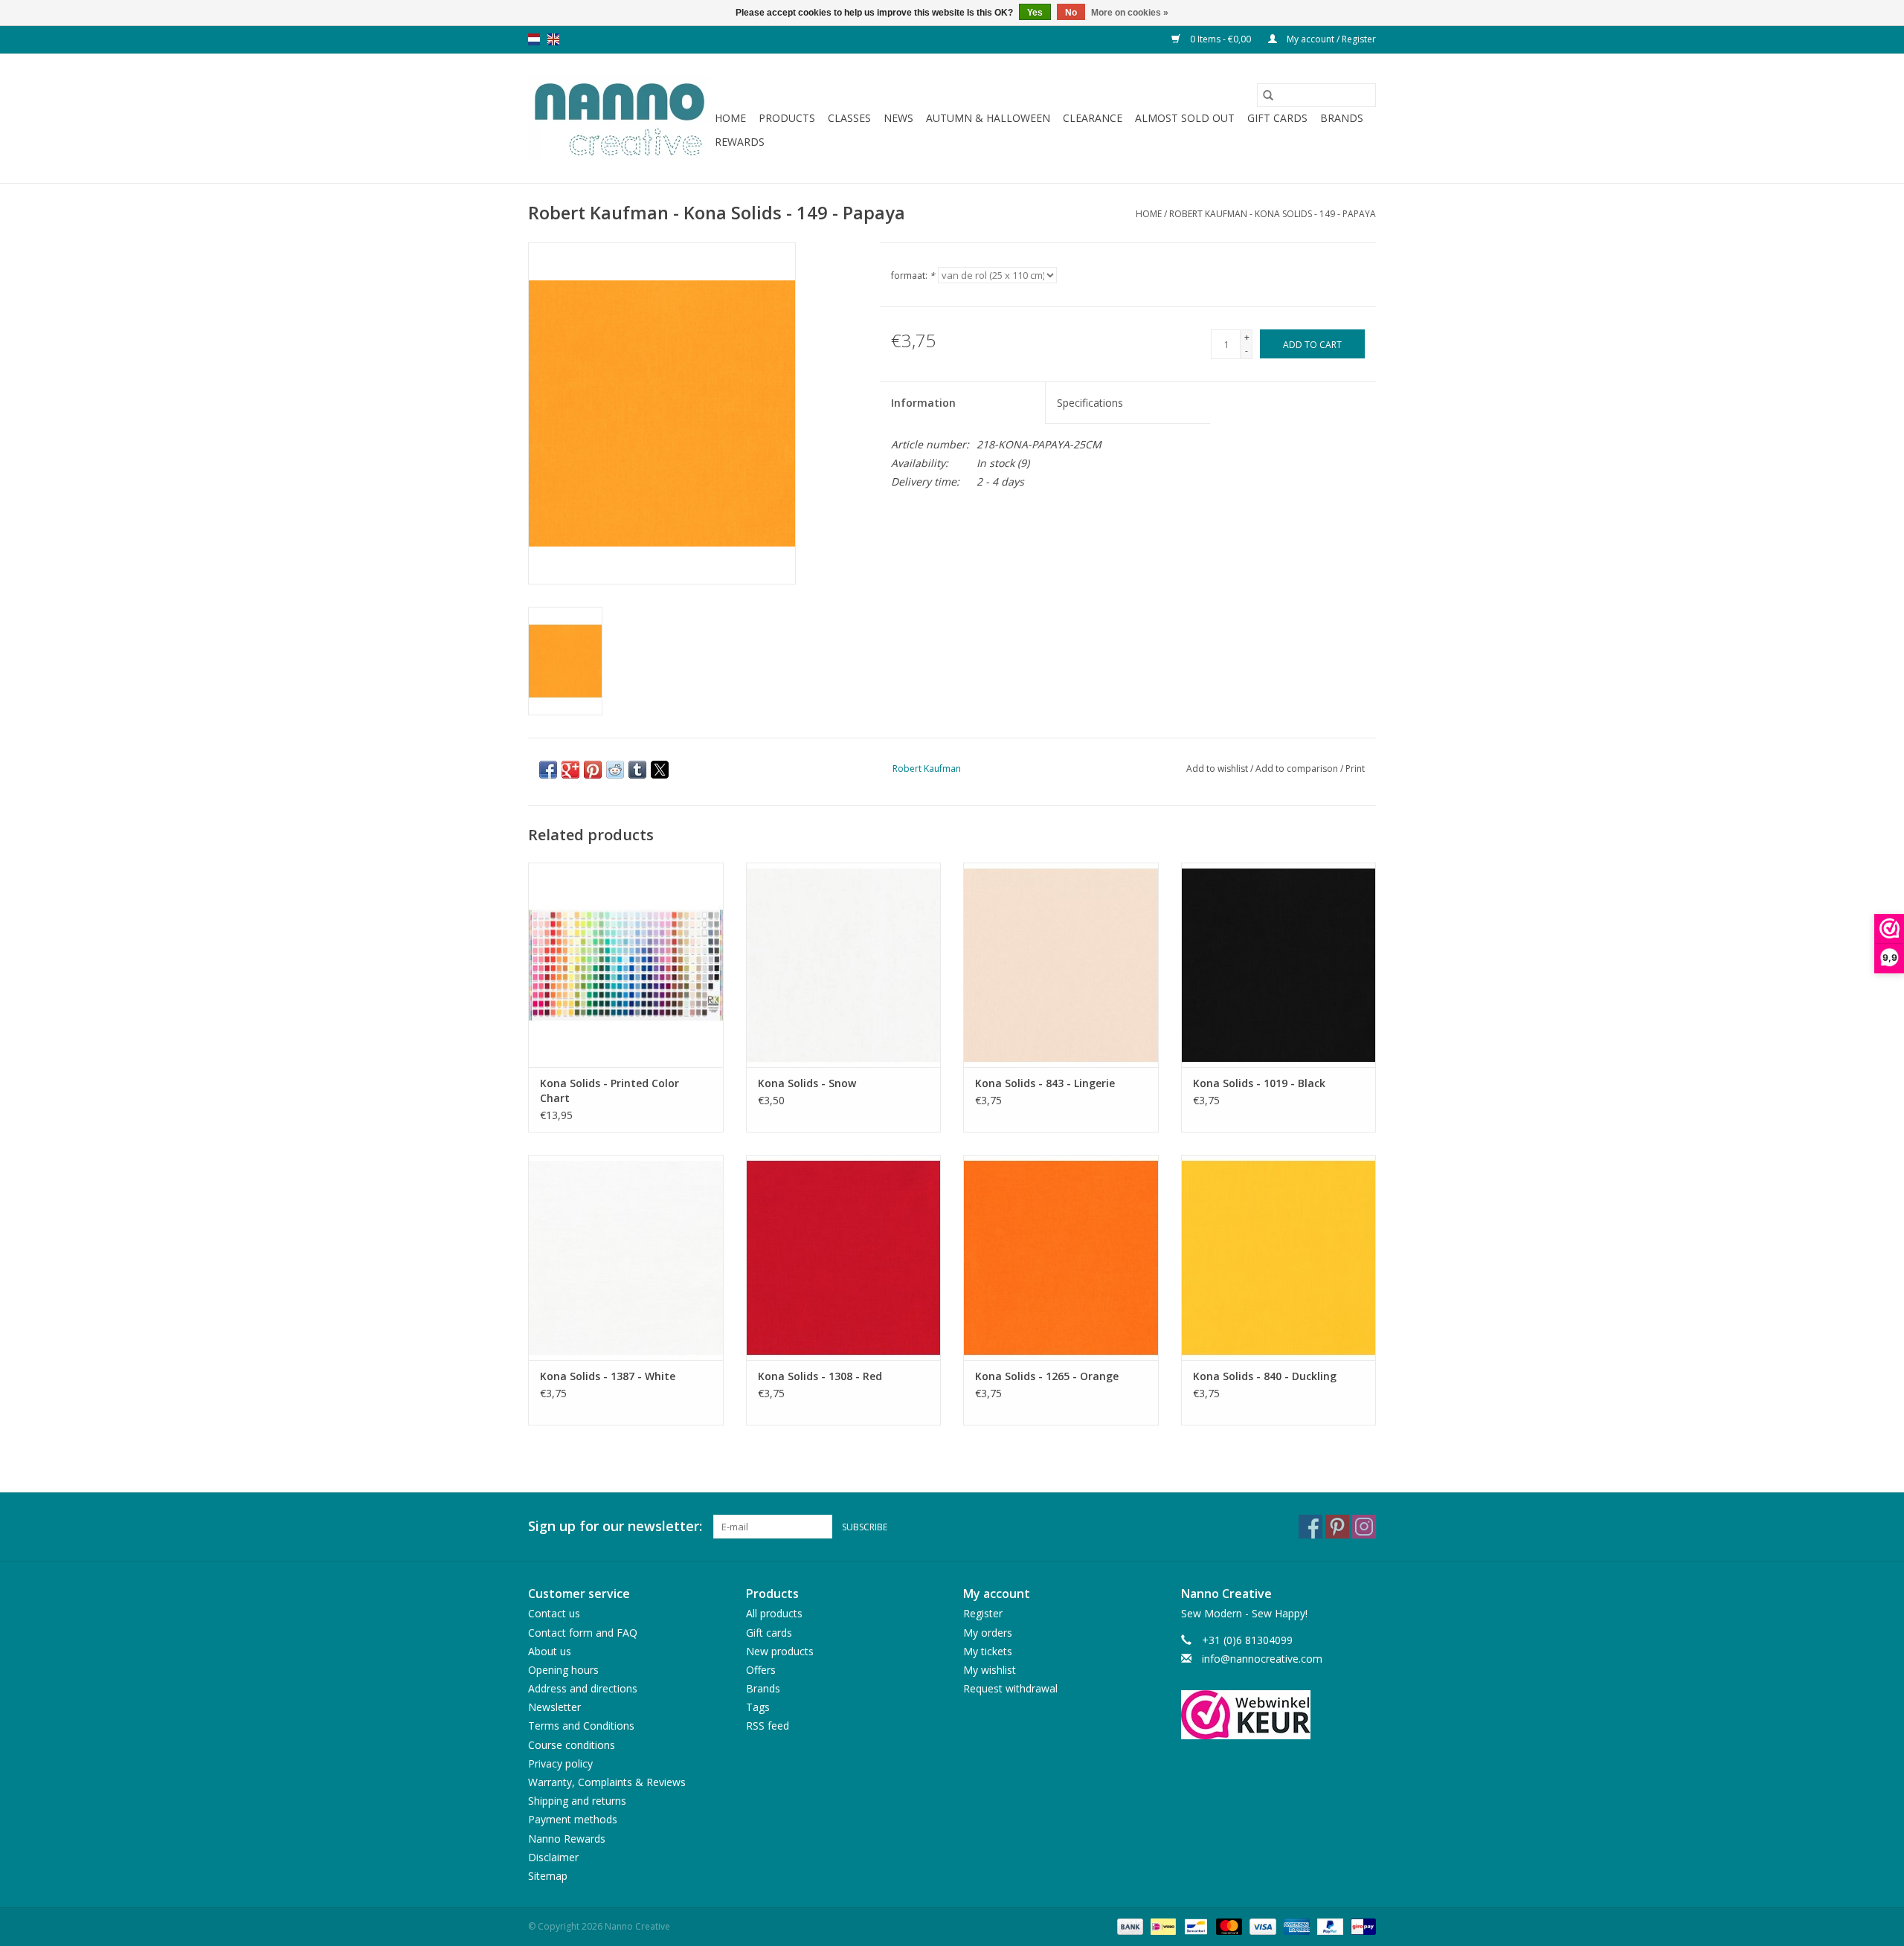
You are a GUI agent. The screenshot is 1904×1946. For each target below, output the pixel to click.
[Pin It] (593, 770)
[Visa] (1261, 1926)
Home (730, 118)
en (553, 39)
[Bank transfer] (1129, 1926)
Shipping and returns (577, 1801)
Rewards (740, 142)
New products (780, 1651)
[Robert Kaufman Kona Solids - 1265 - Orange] (1061, 1257)
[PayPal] (1329, 1926)
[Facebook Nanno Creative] (1310, 1527)
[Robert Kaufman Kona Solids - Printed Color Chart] (626, 965)
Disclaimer (553, 1857)
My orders (988, 1633)
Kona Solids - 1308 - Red (820, 1376)
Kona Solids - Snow (807, 1083)
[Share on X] (660, 770)
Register (983, 1613)
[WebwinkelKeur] (1279, 1715)
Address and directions (583, 1688)
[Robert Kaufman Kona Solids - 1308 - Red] (844, 1257)
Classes (849, 118)
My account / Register (1330, 39)
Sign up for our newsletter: (615, 1526)
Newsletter (554, 1707)
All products (774, 1613)
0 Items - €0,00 (1220, 39)
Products (787, 118)
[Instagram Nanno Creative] (1364, 1527)
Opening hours (563, 1670)
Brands (1342, 118)
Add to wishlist (1218, 769)
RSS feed (768, 1726)
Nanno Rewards (567, 1839)
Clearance (1093, 118)
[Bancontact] (1194, 1926)
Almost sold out (1185, 118)
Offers (761, 1670)
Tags (758, 1707)
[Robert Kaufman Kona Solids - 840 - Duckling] (1279, 1257)
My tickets (988, 1651)
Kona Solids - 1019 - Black (1259, 1083)
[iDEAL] (1162, 1926)
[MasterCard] (1228, 1926)
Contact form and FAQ (583, 1633)
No (1071, 13)
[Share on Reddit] (615, 770)
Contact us (554, 1613)
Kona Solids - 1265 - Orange (1047, 1376)
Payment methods (573, 1819)
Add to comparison (1298, 769)
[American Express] (1295, 1926)
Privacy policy (560, 1763)
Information (923, 403)
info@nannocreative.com (1262, 1659)
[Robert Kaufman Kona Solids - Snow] (844, 965)
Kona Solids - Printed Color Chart (610, 1090)
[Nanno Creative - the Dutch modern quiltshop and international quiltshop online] (619, 118)
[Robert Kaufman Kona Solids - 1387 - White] (626, 1257)
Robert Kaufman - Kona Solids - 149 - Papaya (1273, 214)
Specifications (1090, 403)
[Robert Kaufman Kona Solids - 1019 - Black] (1279, 965)
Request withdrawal (1010, 1688)
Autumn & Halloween (988, 118)
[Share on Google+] (570, 770)
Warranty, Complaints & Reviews (607, 1782)
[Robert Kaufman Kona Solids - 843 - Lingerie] (1061, 965)
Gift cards (1277, 118)
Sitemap (548, 1876)
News (898, 118)
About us (550, 1651)
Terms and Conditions (581, 1726)
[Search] (1268, 95)
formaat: (913, 276)
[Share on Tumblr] (637, 770)
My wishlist (990, 1670)
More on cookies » (1130, 13)
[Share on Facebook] (548, 770)
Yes (1035, 13)
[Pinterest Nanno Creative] (1337, 1527)
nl (534, 39)
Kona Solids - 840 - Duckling (1265, 1376)
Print (1355, 769)
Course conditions (572, 1745)
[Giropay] (1361, 1926)
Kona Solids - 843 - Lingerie (1045, 1083)
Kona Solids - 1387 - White (608, 1376)
